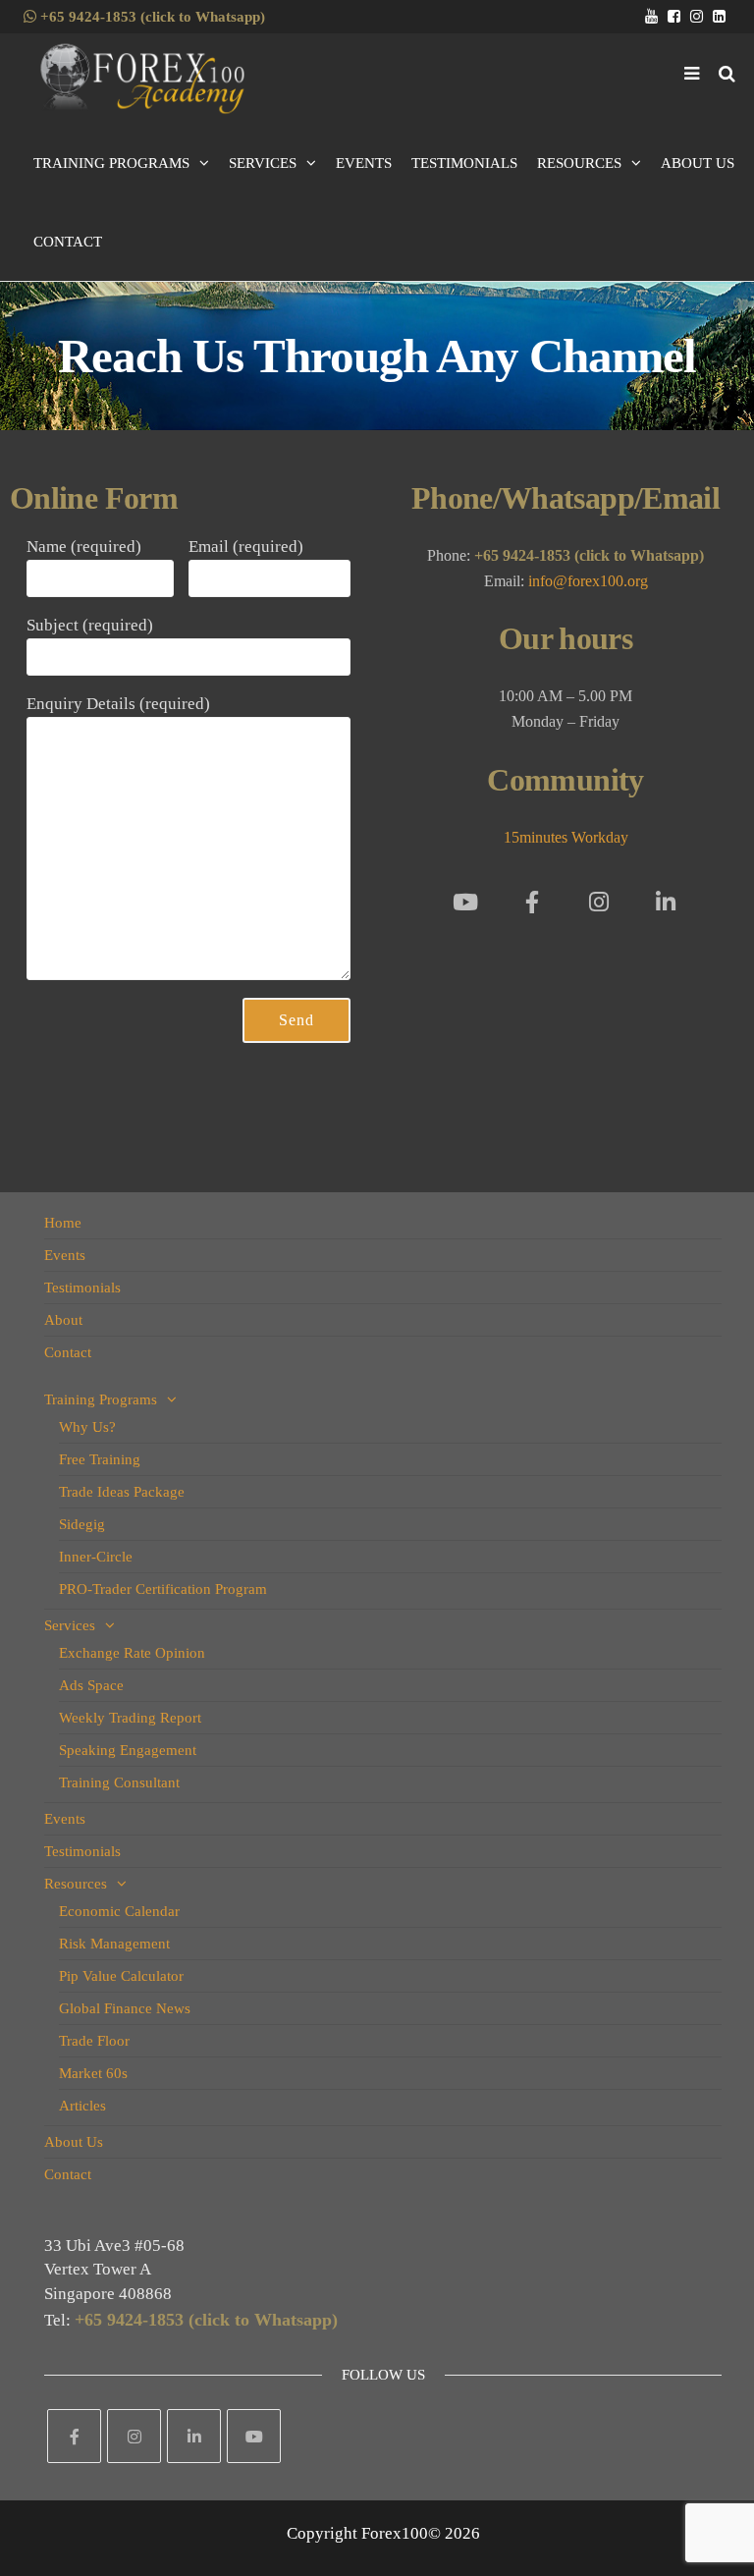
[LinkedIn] (194, 2436)
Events (364, 163)
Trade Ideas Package (122, 1492)
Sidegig (82, 1524)
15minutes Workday (566, 837)
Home (63, 1223)
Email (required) (246, 547)
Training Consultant (119, 1782)
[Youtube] (465, 902)
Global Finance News (125, 2008)
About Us (698, 163)
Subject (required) (90, 625)
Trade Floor (94, 2041)
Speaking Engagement (128, 1750)
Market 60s (93, 2073)
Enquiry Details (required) (118, 704)
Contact (68, 242)
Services (263, 163)
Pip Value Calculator (121, 1976)
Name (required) (84, 547)
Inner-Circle (96, 1557)
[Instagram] (599, 902)
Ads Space (91, 1685)
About (63, 1320)
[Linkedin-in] (666, 902)
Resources (579, 163)
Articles (82, 2106)
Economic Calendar (119, 1911)
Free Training (100, 1459)
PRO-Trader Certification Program (163, 1589)
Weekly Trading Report (130, 1718)
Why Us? (87, 1427)
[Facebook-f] (532, 902)
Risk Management (114, 1944)
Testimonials (464, 163)
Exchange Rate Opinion (132, 1653)
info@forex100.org (588, 581)
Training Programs (111, 163)
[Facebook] (74, 2436)
